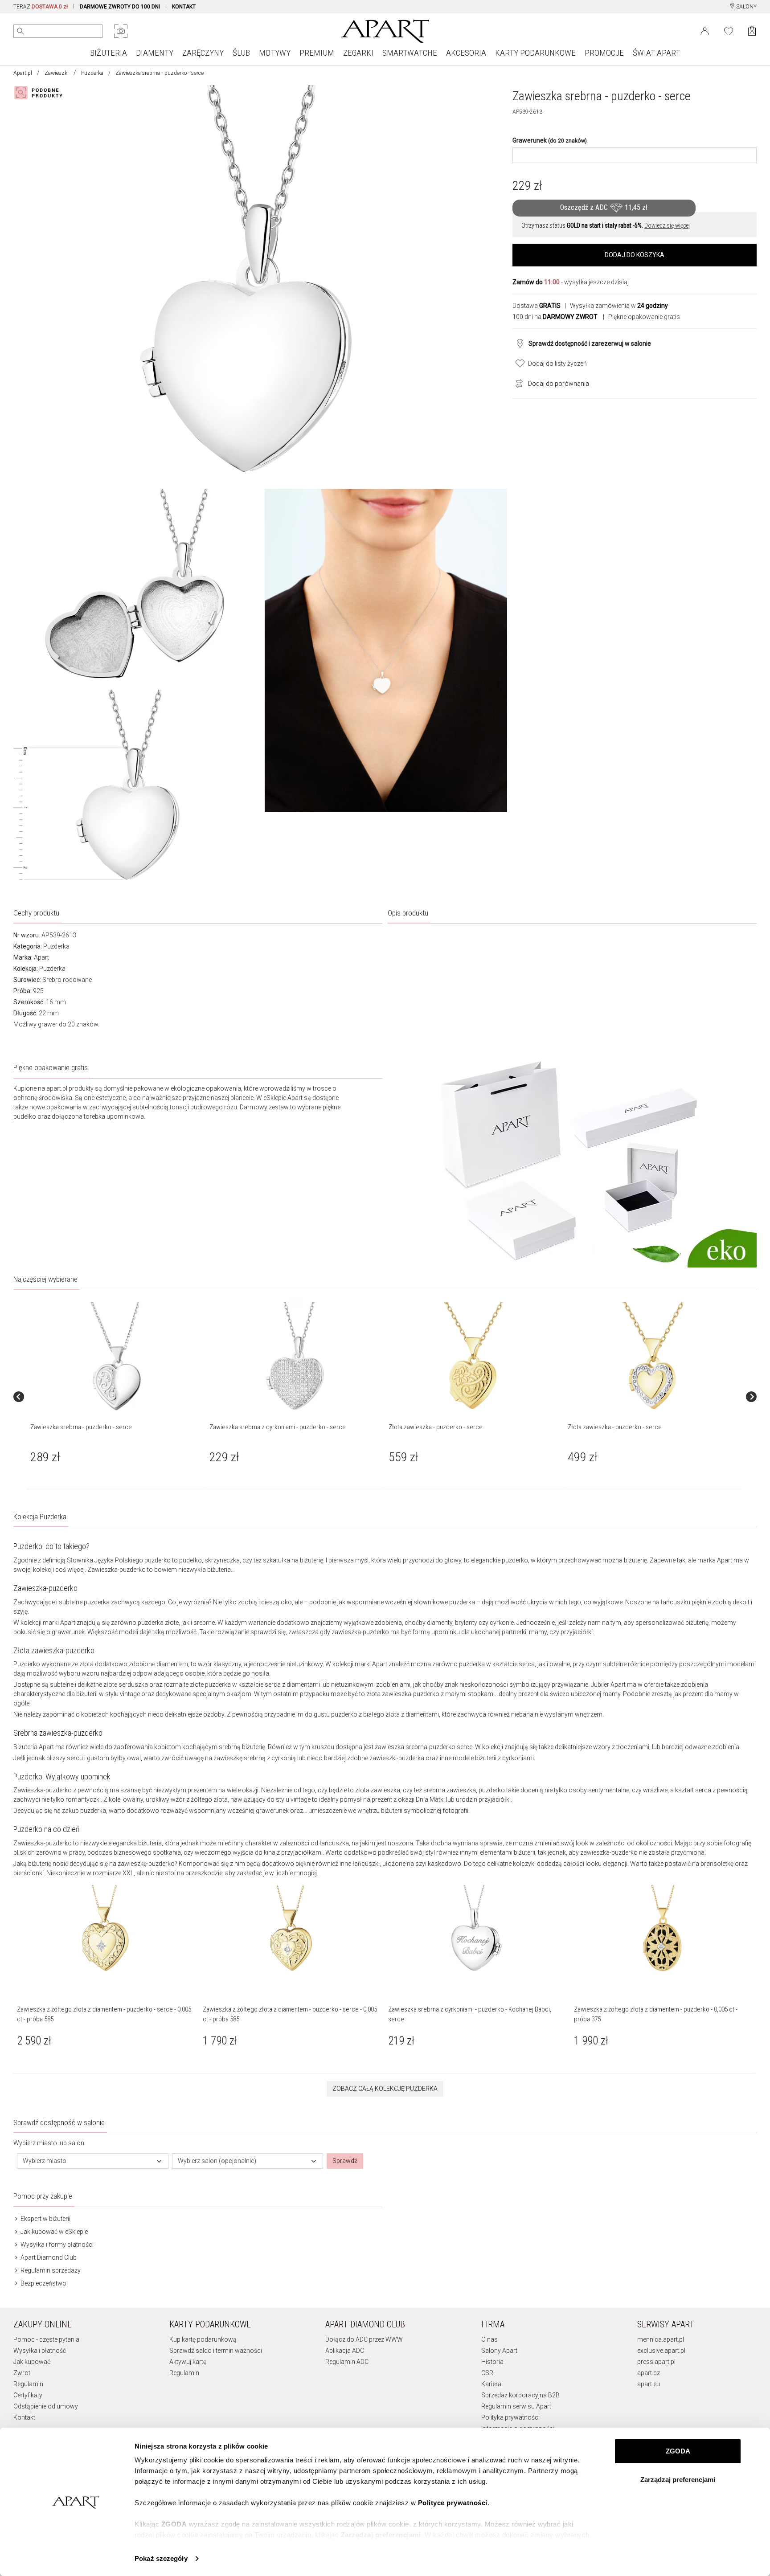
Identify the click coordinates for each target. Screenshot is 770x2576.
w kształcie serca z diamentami (276, 1685)
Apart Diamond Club (48, 2257)
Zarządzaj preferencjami (678, 2480)
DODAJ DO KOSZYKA (635, 255)
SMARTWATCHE (410, 53)
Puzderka (92, 73)
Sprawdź (345, 2161)
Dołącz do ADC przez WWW (364, 2339)
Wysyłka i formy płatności (56, 2245)
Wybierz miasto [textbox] (45, 2161)
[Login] (705, 30)
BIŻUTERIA (109, 53)
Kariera (491, 2384)
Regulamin (28, 2384)
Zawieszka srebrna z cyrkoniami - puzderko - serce (278, 1427)
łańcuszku (676, 1602)
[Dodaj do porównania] (517, 383)
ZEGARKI (358, 53)
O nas (489, 2339)
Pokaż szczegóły (161, 2558)
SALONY (746, 7)
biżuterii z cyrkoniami (504, 1758)
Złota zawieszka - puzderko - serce (436, 1427)
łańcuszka (334, 1843)
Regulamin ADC (347, 2362)
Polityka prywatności (510, 2417)
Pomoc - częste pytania (46, 2339)
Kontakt (24, 2417)
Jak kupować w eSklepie (53, 2232)
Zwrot (22, 2373)
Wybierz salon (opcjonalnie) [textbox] (217, 2161)
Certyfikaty (28, 2395)
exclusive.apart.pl (661, 2351)
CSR (487, 2373)
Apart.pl (23, 73)
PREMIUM (317, 53)
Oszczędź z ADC (604, 207)
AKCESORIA (466, 53)
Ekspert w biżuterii (45, 2219)
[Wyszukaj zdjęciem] (121, 31)
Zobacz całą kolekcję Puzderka (385, 2089)
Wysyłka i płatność (40, 2351)
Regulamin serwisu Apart (516, 2406)
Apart (41, 957)
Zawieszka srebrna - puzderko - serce (81, 1427)
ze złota (83, 1664)
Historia (492, 2362)
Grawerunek (550, 140)
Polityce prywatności (453, 2503)
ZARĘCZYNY (203, 53)
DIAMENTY (155, 53)
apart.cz (649, 2373)
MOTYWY (275, 53)
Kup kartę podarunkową (203, 2339)
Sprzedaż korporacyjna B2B (520, 2395)
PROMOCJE (604, 53)
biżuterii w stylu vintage (108, 1694)
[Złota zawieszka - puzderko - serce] (474, 1357)
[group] (116, 1397)
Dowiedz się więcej (667, 225)
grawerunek (68, 1632)
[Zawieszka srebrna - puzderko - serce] (115, 1357)
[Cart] (752, 31)
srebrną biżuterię (242, 1747)
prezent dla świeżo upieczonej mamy (569, 1694)
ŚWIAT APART (656, 53)
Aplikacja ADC (345, 2351)
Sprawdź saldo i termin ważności (216, 2351)
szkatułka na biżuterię (293, 1560)
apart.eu (649, 2384)
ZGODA (678, 2451)
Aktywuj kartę (188, 2362)
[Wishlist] (729, 30)
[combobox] (93, 2161)
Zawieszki (57, 73)
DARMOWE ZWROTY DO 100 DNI (120, 7)
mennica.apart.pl (661, 2339)
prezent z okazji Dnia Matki (408, 1799)
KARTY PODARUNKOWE (535, 53)
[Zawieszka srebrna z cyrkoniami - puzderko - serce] (295, 1357)
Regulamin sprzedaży (50, 2270)
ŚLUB (241, 53)
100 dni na (555, 317)
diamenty (440, 1623)
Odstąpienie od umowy (46, 2406)
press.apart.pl (656, 2362)
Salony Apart (499, 2351)
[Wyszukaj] (20, 31)
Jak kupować (32, 2362)
